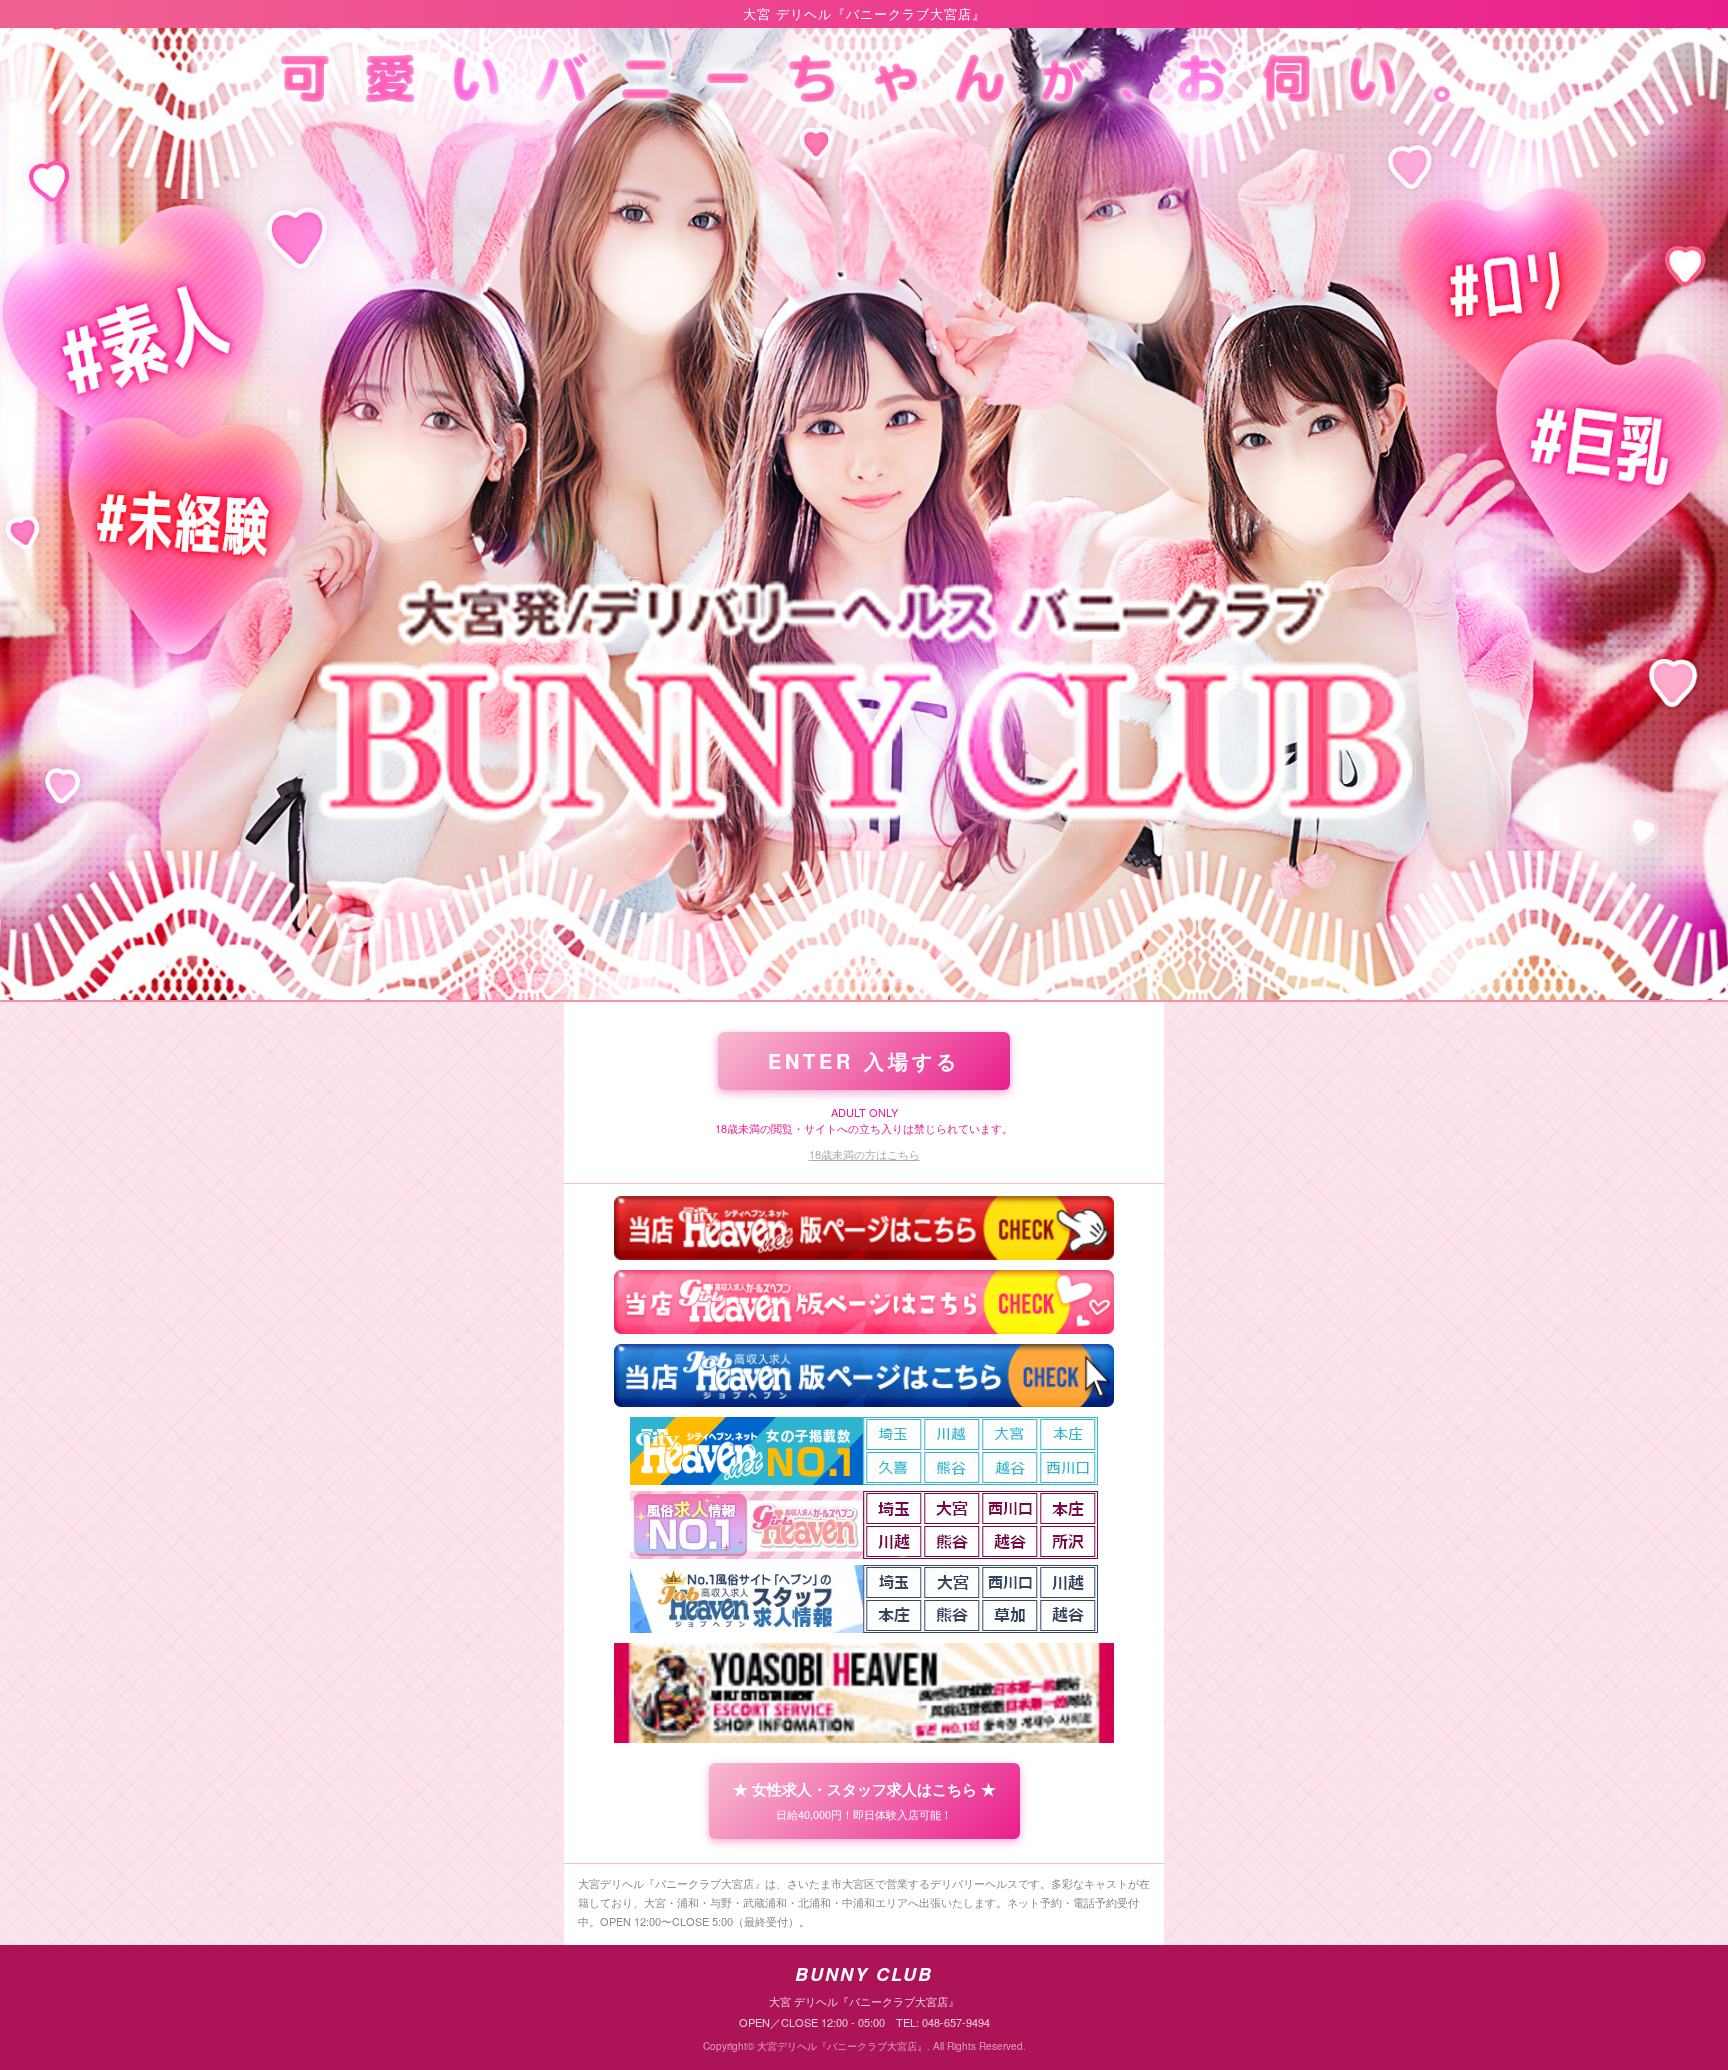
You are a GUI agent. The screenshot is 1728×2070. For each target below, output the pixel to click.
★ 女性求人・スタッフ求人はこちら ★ (864, 1800)
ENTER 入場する (864, 1060)
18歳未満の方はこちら (864, 1154)
